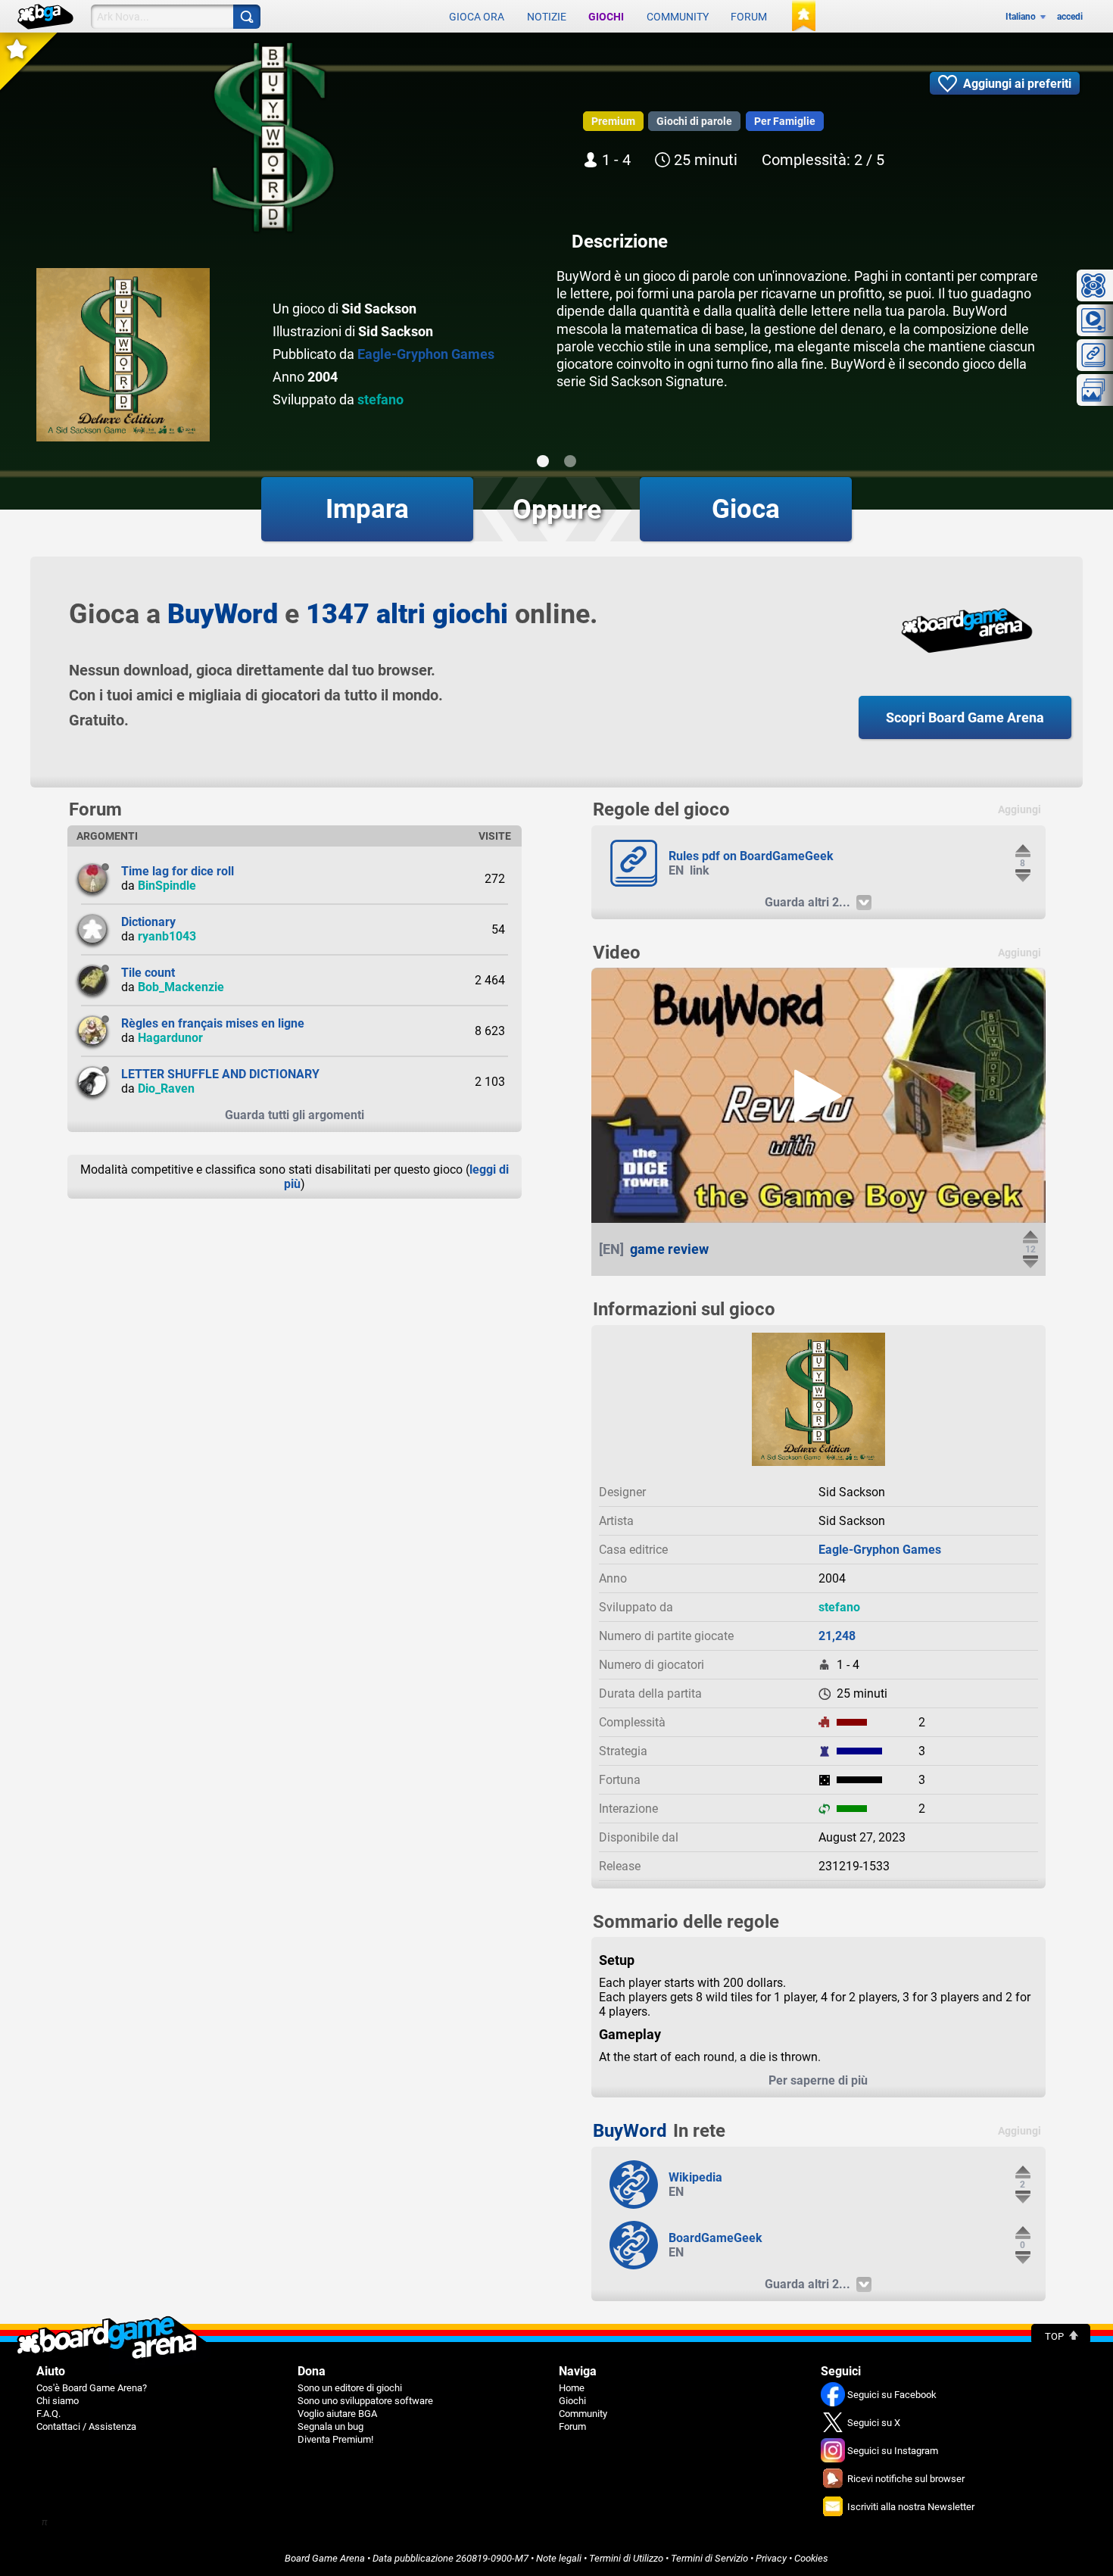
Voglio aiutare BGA (337, 2414)
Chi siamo (58, 2401)
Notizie (547, 17)
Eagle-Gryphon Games (426, 354)
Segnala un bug (330, 2426)
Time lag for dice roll (178, 871)
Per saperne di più (818, 2080)
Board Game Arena (325, 2558)
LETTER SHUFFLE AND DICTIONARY (220, 1074)
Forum (749, 17)
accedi (1070, 17)
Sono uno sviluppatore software (365, 2401)
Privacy (771, 2558)
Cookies (811, 2558)
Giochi (606, 17)
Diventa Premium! (335, 2439)
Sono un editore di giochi (350, 2388)
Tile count (148, 973)
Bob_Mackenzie (181, 987)
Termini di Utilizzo (626, 2558)
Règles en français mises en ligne (213, 1023)
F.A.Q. (48, 2414)
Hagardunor (170, 1038)
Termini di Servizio (709, 2558)
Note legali (559, 2558)
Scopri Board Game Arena (965, 717)
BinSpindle (167, 886)
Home (572, 2388)
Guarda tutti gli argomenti (295, 1115)
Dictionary (148, 922)
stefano (380, 399)
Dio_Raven (166, 1088)
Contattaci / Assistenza (86, 2426)
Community (678, 17)
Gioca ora (477, 17)
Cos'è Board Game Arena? (92, 2388)
